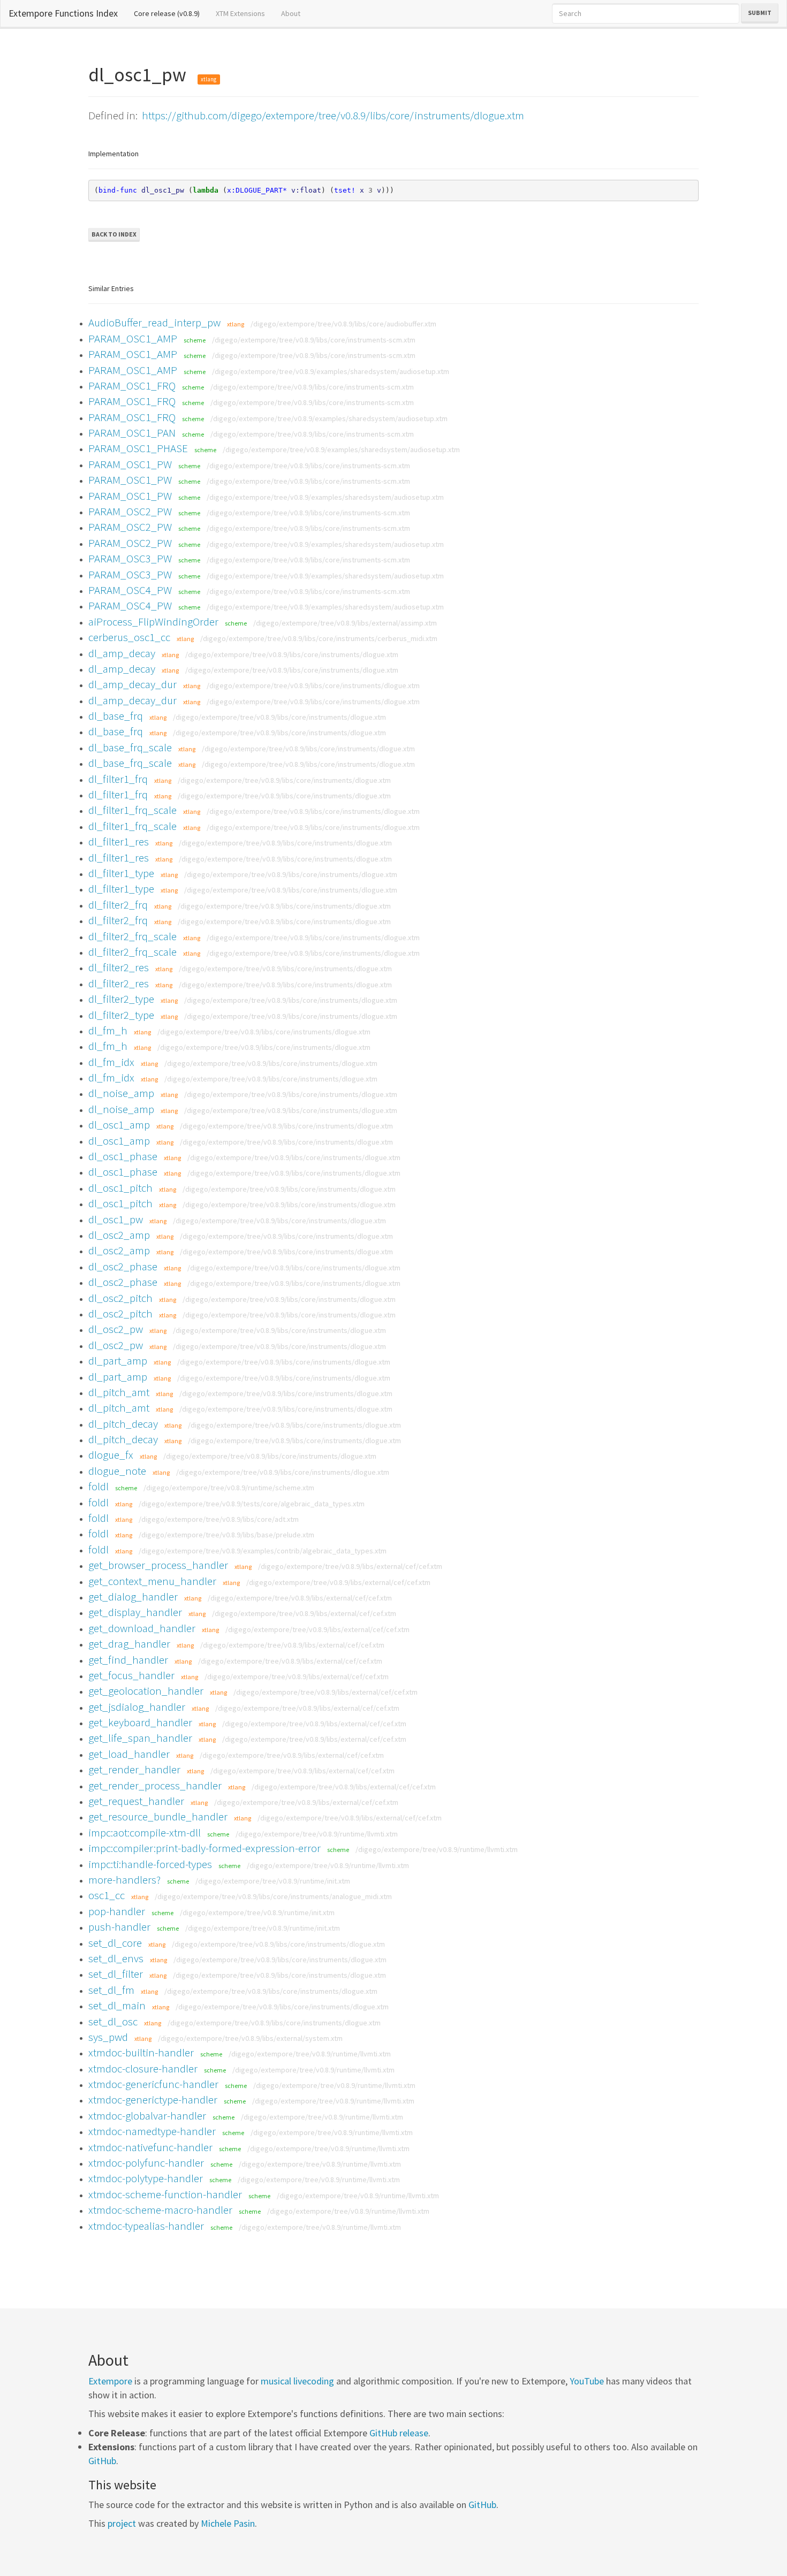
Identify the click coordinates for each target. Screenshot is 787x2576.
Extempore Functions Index (63, 13)
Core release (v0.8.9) (171, 13)
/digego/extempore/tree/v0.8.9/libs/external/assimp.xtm (345, 623)
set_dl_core (115, 1943)
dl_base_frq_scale (130, 747)
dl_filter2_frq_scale (133, 936)
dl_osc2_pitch (120, 1298)
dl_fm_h (108, 1030)
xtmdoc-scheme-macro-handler (160, 2210)
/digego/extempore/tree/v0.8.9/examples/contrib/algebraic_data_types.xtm (263, 1551)
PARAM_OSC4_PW (130, 590)
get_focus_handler (131, 1675)
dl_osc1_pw (116, 1219)
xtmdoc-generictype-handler (153, 2099)
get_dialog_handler (133, 1596)
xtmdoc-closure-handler (143, 2068)
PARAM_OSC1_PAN (132, 433)
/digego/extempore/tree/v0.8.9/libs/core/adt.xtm (219, 1519)
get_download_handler (142, 1628)
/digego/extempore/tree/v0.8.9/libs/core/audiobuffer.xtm (343, 324)
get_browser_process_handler (158, 1565)
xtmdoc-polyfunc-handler (146, 2163)
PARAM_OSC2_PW (130, 511)
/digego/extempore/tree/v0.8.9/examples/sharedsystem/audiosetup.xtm (331, 371)
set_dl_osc (113, 2021)
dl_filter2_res (119, 967)
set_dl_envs (116, 1958)
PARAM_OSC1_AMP (133, 338)
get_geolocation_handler (146, 1691)
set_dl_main (117, 2005)
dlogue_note (117, 1471)
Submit (760, 13)
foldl (99, 1486)
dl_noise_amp (121, 1093)
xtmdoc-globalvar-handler (147, 2116)
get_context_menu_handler (152, 1581)
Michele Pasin (228, 2523)
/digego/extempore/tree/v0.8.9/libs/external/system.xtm (250, 2038)
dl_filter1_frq (118, 779)
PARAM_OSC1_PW (130, 464)
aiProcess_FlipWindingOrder (153, 622)
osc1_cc (107, 1895)
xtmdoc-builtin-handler (141, 2052)
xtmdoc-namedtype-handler (152, 2131)
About (291, 13)
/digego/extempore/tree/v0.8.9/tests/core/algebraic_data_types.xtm (252, 1504)
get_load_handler (129, 1754)
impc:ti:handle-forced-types (150, 1864)
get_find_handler (128, 1660)
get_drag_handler (129, 1644)
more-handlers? (124, 1880)
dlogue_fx (111, 1455)
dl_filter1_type (121, 873)
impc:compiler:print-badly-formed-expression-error (205, 1848)
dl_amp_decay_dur (133, 684)
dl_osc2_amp (119, 1235)
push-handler (119, 1927)
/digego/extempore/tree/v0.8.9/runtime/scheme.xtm (229, 1488)
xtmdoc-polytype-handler (146, 2178)
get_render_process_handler (155, 1785)
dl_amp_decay (122, 653)
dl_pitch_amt (119, 1392)
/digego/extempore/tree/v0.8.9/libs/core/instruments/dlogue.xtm (292, 654)
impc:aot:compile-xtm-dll (145, 1832)
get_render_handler (134, 1769)
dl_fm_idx (111, 1062)
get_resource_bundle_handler (158, 1816)
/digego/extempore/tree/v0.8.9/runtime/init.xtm (273, 1881)
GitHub (102, 2461)
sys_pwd (108, 2037)
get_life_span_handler (140, 1738)
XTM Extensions (240, 13)
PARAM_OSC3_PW (130, 558)
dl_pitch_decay (123, 1424)
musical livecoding (297, 2381)
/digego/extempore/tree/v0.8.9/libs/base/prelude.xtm (226, 1535)
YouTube (587, 2381)
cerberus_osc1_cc (129, 637)
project (122, 2523)
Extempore (110, 2381)
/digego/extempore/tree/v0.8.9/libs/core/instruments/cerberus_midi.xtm (319, 638)
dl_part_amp (118, 1361)
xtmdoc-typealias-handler (146, 2226)
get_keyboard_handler (140, 1722)
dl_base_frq (116, 716)
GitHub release (399, 2433)
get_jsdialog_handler (137, 1707)
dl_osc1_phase (123, 1156)
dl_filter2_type (121, 999)
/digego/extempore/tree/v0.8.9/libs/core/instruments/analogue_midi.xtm (273, 1896)
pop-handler (117, 1911)
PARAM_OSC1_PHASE (138, 448)
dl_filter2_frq (118, 905)
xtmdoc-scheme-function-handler (165, 2194)
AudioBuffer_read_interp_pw (154, 322)
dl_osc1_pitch (120, 1188)
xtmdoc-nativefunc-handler (150, 2147)
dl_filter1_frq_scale (133, 810)
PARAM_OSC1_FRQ (132, 386)
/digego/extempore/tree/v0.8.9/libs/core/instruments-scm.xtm (314, 340)
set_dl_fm (111, 1990)
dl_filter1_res (119, 841)
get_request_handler (136, 1801)
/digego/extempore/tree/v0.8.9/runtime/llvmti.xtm (317, 1834)
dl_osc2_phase (123, 1266)
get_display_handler (135, 1612)
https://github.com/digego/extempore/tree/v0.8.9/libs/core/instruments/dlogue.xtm (333, 115)
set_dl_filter (116, 1974)
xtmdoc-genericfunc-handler (153, 2084)
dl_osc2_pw (116, 1329)
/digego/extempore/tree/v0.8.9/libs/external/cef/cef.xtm (350, 1566)
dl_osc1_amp (119, 1125)
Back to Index (114, 234)
